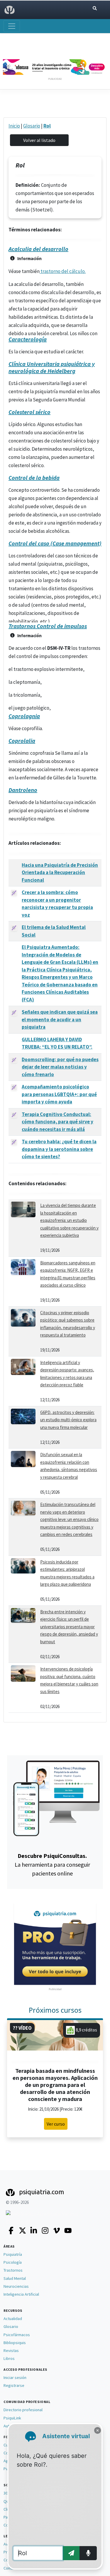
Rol (47, 126)
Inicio (14, 126)
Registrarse (14, 2385)
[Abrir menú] (12, 26)
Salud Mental (15, 2278)
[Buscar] (95, 8)
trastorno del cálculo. (63, 271)
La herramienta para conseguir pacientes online (52, 1864)
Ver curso (56, 2124)
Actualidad (13, 2319)
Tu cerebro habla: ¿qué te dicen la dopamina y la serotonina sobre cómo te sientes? (59, 1149)
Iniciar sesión (15, 2377)
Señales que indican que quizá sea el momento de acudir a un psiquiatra (60, 1019)
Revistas (11, 2351)
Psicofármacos (17, 2335)
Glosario (32, 126)
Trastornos (13, 2270)
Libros (9, 2358)
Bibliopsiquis (15, 2343)
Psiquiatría (13, 2254)
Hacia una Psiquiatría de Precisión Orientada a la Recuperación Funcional (60, 872)
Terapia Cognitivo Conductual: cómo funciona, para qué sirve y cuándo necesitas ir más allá (57, 1122)
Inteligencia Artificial (21, 2294)
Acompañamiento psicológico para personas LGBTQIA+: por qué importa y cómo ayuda (59, 1094)
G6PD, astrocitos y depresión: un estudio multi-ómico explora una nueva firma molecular (68, 1420)
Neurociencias (16, 2286)
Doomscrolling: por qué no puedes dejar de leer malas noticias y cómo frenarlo (60, 1067)
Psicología (13, 2262)
